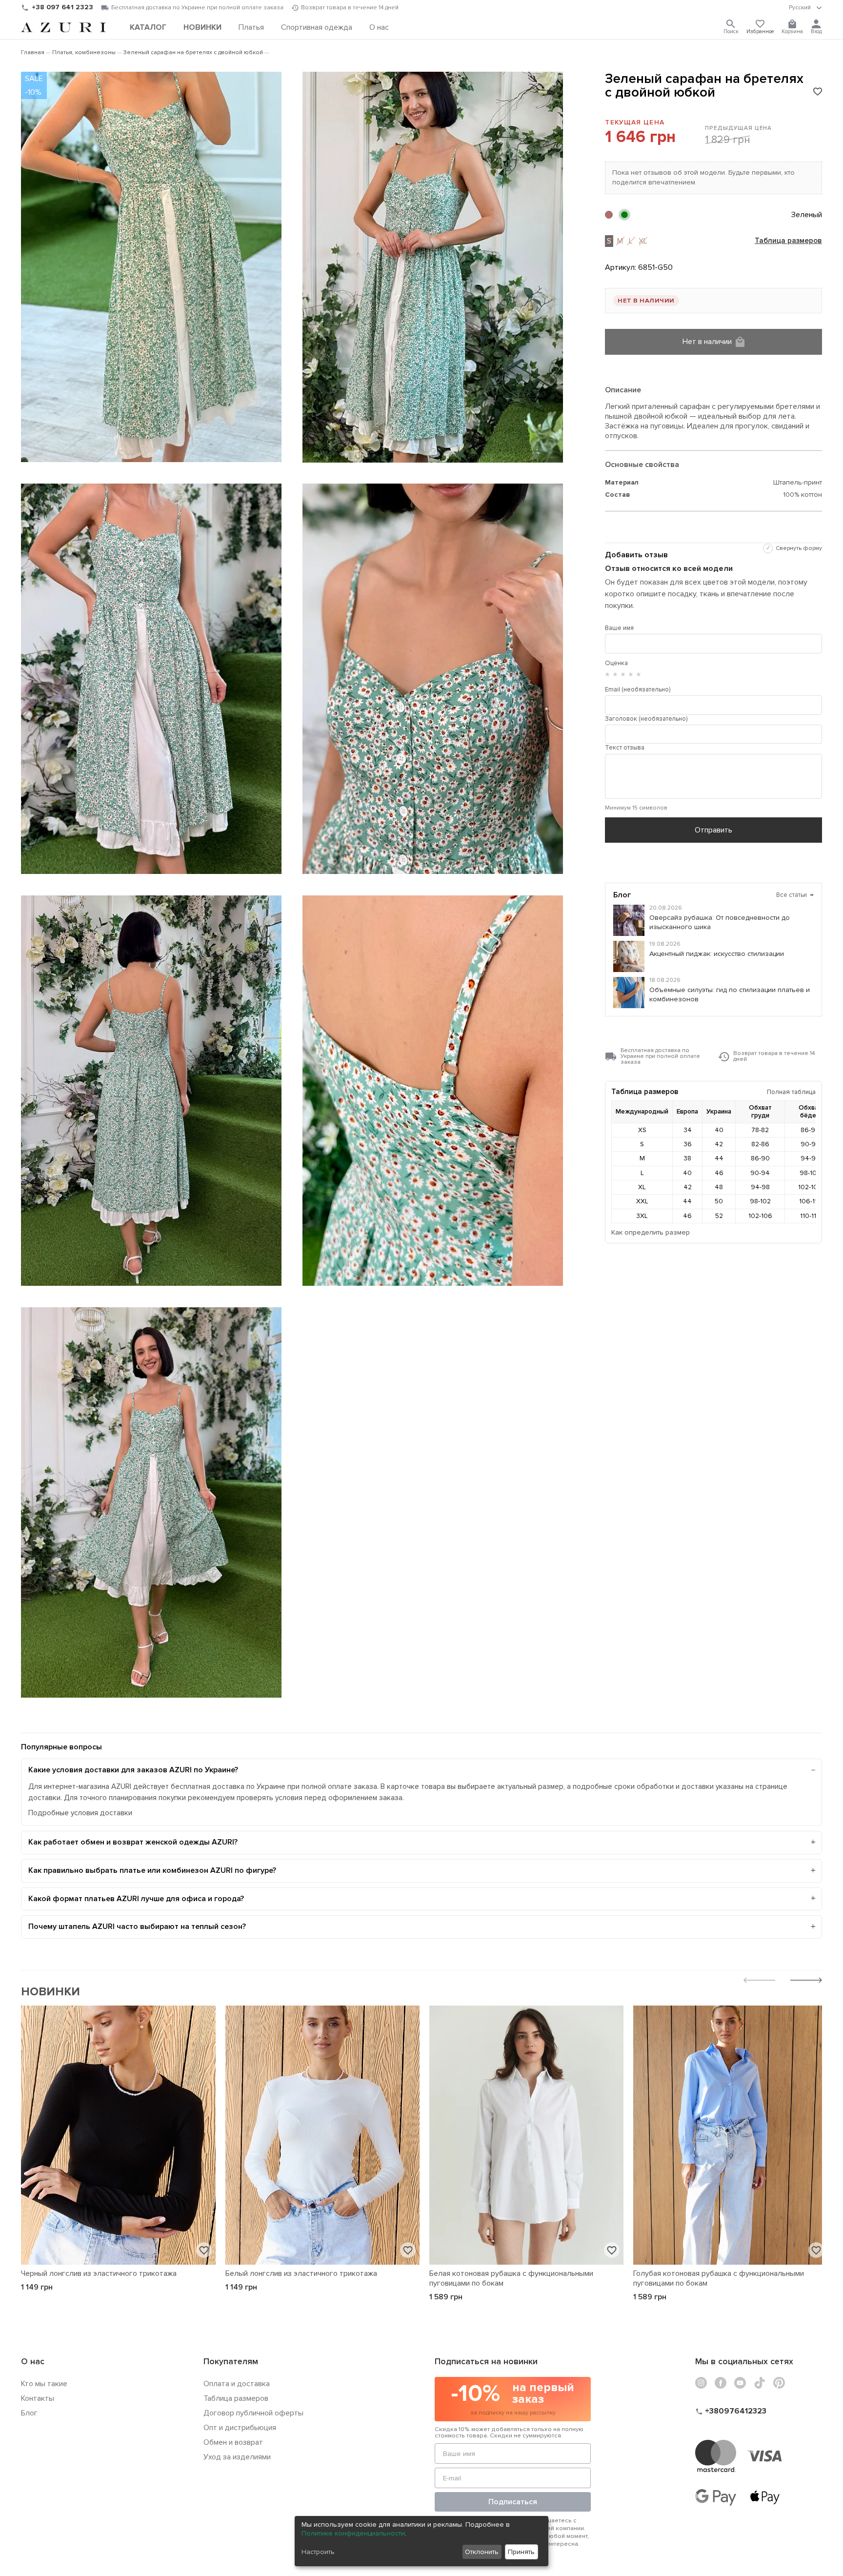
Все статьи (795, 895)
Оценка (616, 663)
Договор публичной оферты (253, 2413)
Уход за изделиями (237, 2457)
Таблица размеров (788, 241)
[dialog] (421, 2541)
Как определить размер (651, 1232)
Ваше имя (619, 628)
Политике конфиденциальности (353, 2533)
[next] (806, 1981)
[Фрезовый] (609, 215)
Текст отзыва (625, 748)
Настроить (318, 2552)
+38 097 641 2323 (62, 7)
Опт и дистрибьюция (240, 2428)
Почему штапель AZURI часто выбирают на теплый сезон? (137, 1927)
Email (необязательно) (638, 690)
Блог (29, 2413)
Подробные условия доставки (80, 1813)
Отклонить (482, 2552)
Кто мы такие (44, 2384)
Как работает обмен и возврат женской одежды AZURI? (133, 1842)
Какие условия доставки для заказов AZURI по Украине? (133, 1770)
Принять (521, 2552)
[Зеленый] (624, 215)
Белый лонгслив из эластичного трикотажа (301, 2273)
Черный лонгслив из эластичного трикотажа (99, 2273)
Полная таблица (791, 1092)
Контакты (38, 2398)
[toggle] (805, 8)
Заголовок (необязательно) (646, 719)
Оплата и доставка (237, 2384)
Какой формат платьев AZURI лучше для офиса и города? (136, 1899)
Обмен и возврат (233, 2442)
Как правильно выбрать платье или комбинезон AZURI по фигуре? (152, 1870)
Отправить (713, 830)
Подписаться (513, 2502)
